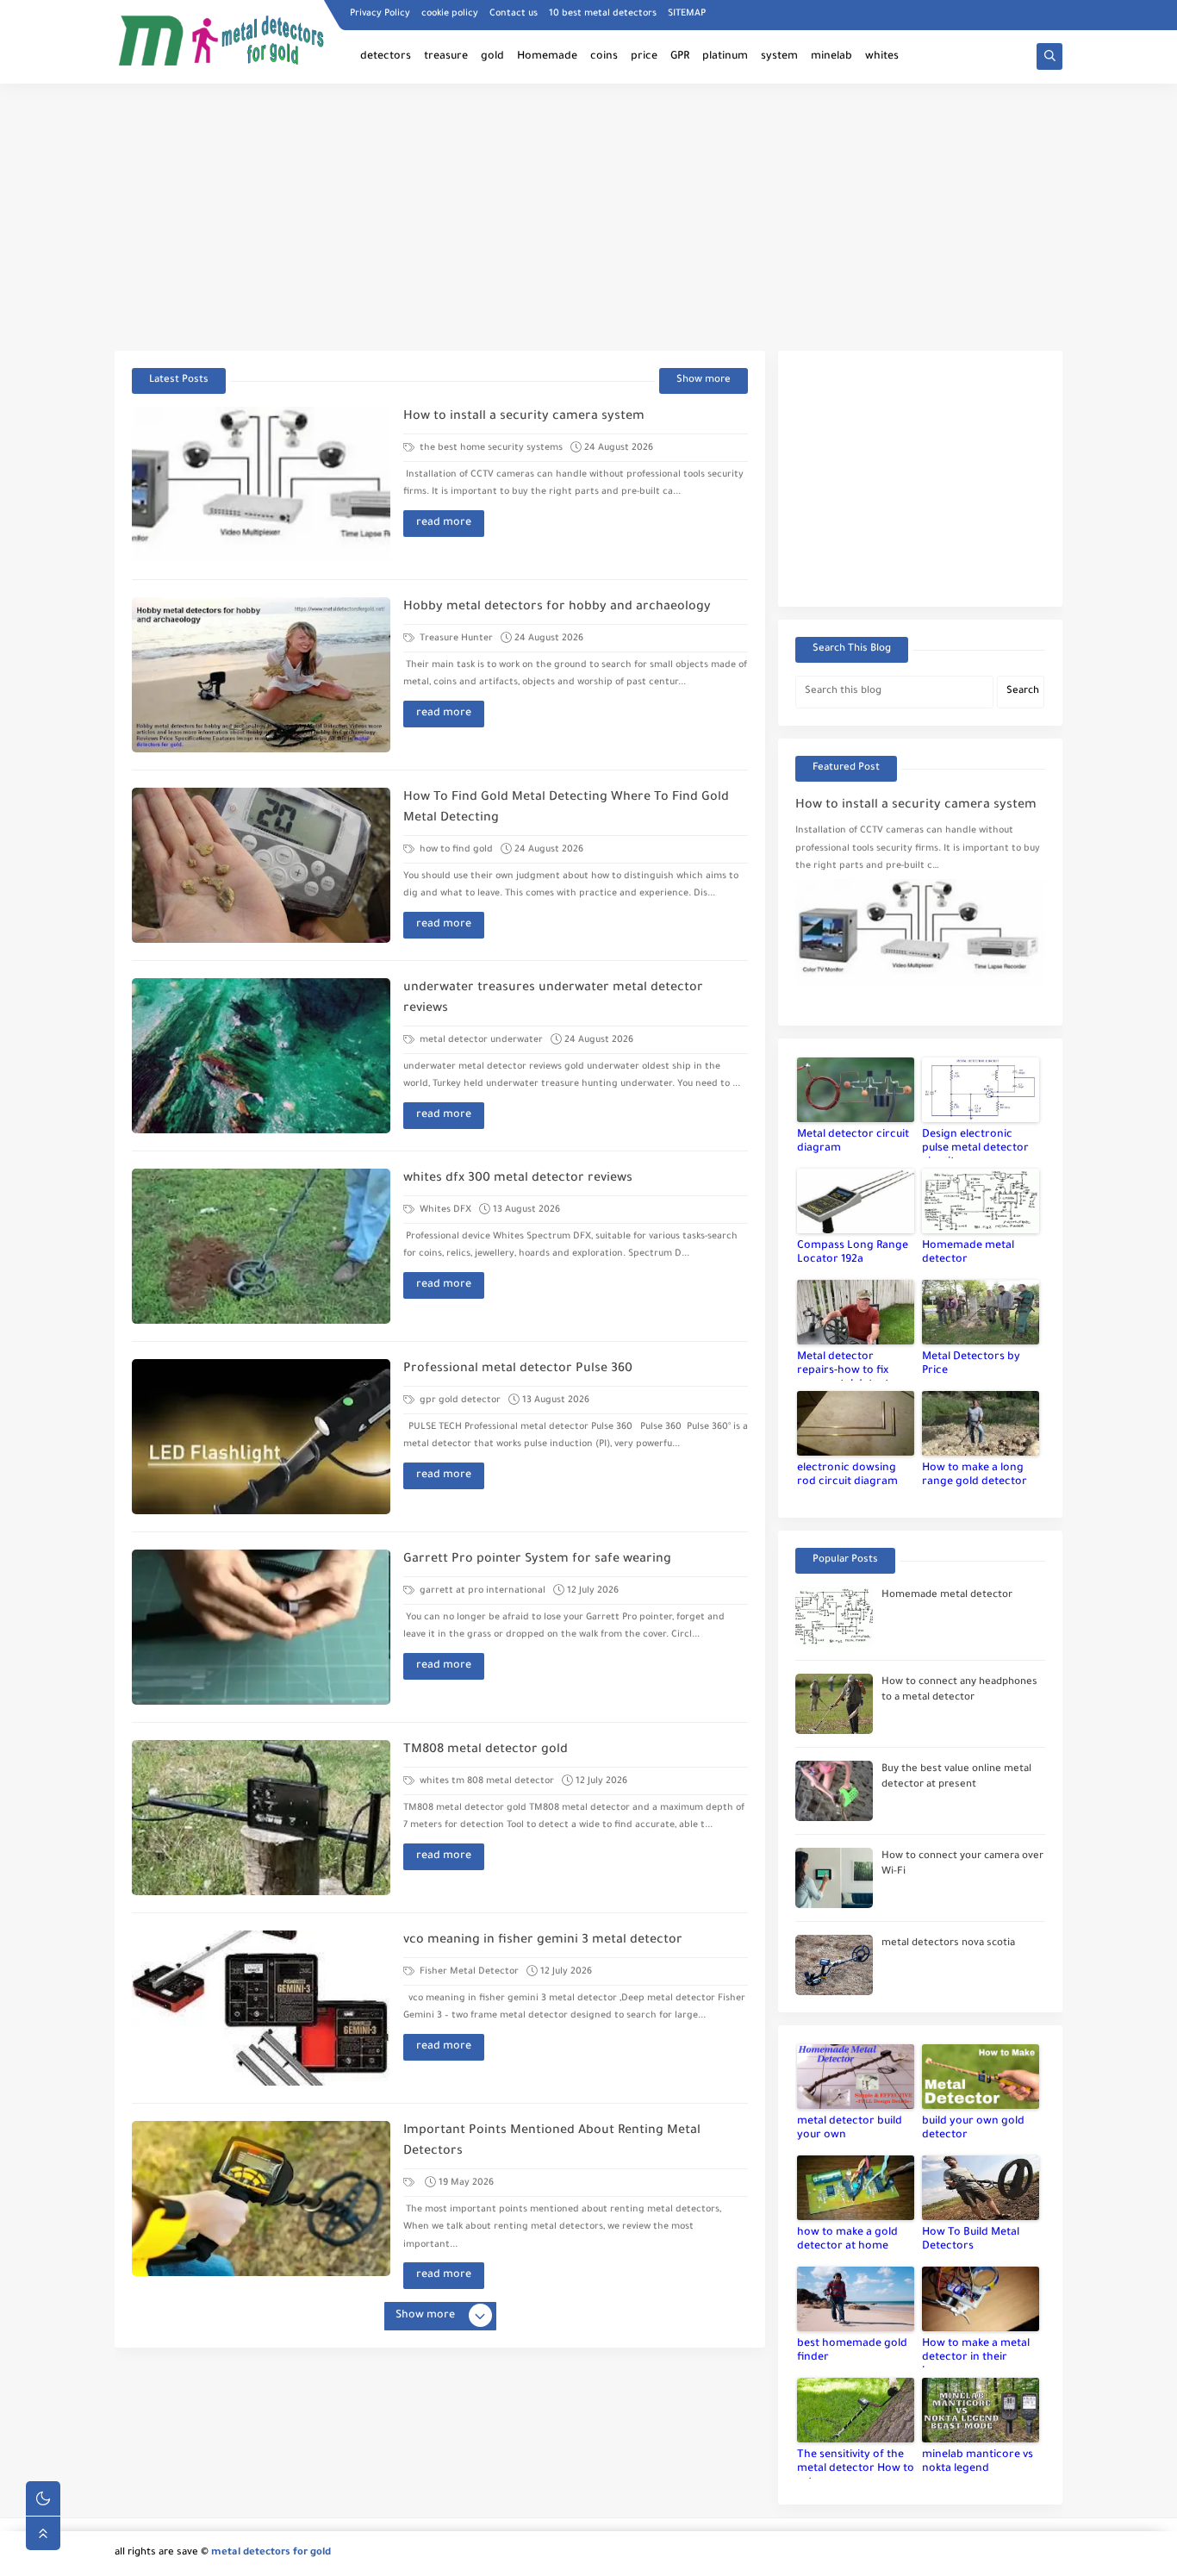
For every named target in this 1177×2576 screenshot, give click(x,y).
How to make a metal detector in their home (976, 2353)
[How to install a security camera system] (261, 484)
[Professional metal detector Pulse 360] (261, 1437)
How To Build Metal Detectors (971, 2240)
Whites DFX (444, 1210)
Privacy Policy (380, 14)
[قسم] (410, 2183)
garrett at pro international (481, 1591)
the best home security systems (490, 448)
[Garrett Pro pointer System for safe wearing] (261, 1627)
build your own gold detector (973, 2129)
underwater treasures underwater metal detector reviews (553, 999)
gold (492, 57)
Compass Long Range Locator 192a (853, 1253)
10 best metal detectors (603, 14)
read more (444, 523)
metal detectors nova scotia (948, 1944)
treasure (446, 57)
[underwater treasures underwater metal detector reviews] (261, 1056)
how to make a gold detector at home (847, 2240)
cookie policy (450, 14)
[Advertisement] (588, 217)
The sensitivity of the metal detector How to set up (856, 2464)
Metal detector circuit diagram (853, 1142)
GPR (680, 57)
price (644, 57)
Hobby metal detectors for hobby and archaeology (557, 608)
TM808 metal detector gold (486, 1750)
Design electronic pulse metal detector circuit (975, 1144)
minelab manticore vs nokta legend (978, 2462)
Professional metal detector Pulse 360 (518, 1369)
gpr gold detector (459, 1400)
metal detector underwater (480, 1040)
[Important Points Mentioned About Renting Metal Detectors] (261, 2199)
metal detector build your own (850, 2129)
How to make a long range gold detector (975, 1475)
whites (882, 57)
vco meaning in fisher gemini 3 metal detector (543, 1941)
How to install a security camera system (524, 417)
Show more (704, 380)
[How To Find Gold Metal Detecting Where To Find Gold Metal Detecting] (261, 865)
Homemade (547, 57)
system (779, 57)
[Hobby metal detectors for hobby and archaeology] (261, 675)
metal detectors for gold (271, 2553)
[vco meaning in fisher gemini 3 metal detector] (261, 2008)
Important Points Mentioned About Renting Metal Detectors (552, 2142)
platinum (725, 57)
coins (604, 57)
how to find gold (455, 850)
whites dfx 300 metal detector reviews (518, 1179)
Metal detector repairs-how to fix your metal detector (849, 1366)
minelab (831, 57)
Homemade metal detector (968, 1253)
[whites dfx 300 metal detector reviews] (261, 1246)
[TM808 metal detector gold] (261, 1818)
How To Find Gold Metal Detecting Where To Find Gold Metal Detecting (566, 808)
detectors (386, 57)
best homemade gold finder (852, 2351)
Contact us (514, 14)
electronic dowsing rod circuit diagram (847, 1475)
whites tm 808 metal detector (486, 1781)
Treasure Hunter (455, 639)
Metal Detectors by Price (971, 1364)
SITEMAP (687, 14)
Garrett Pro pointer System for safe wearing (537, 1560)
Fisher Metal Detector (468, 1972)
